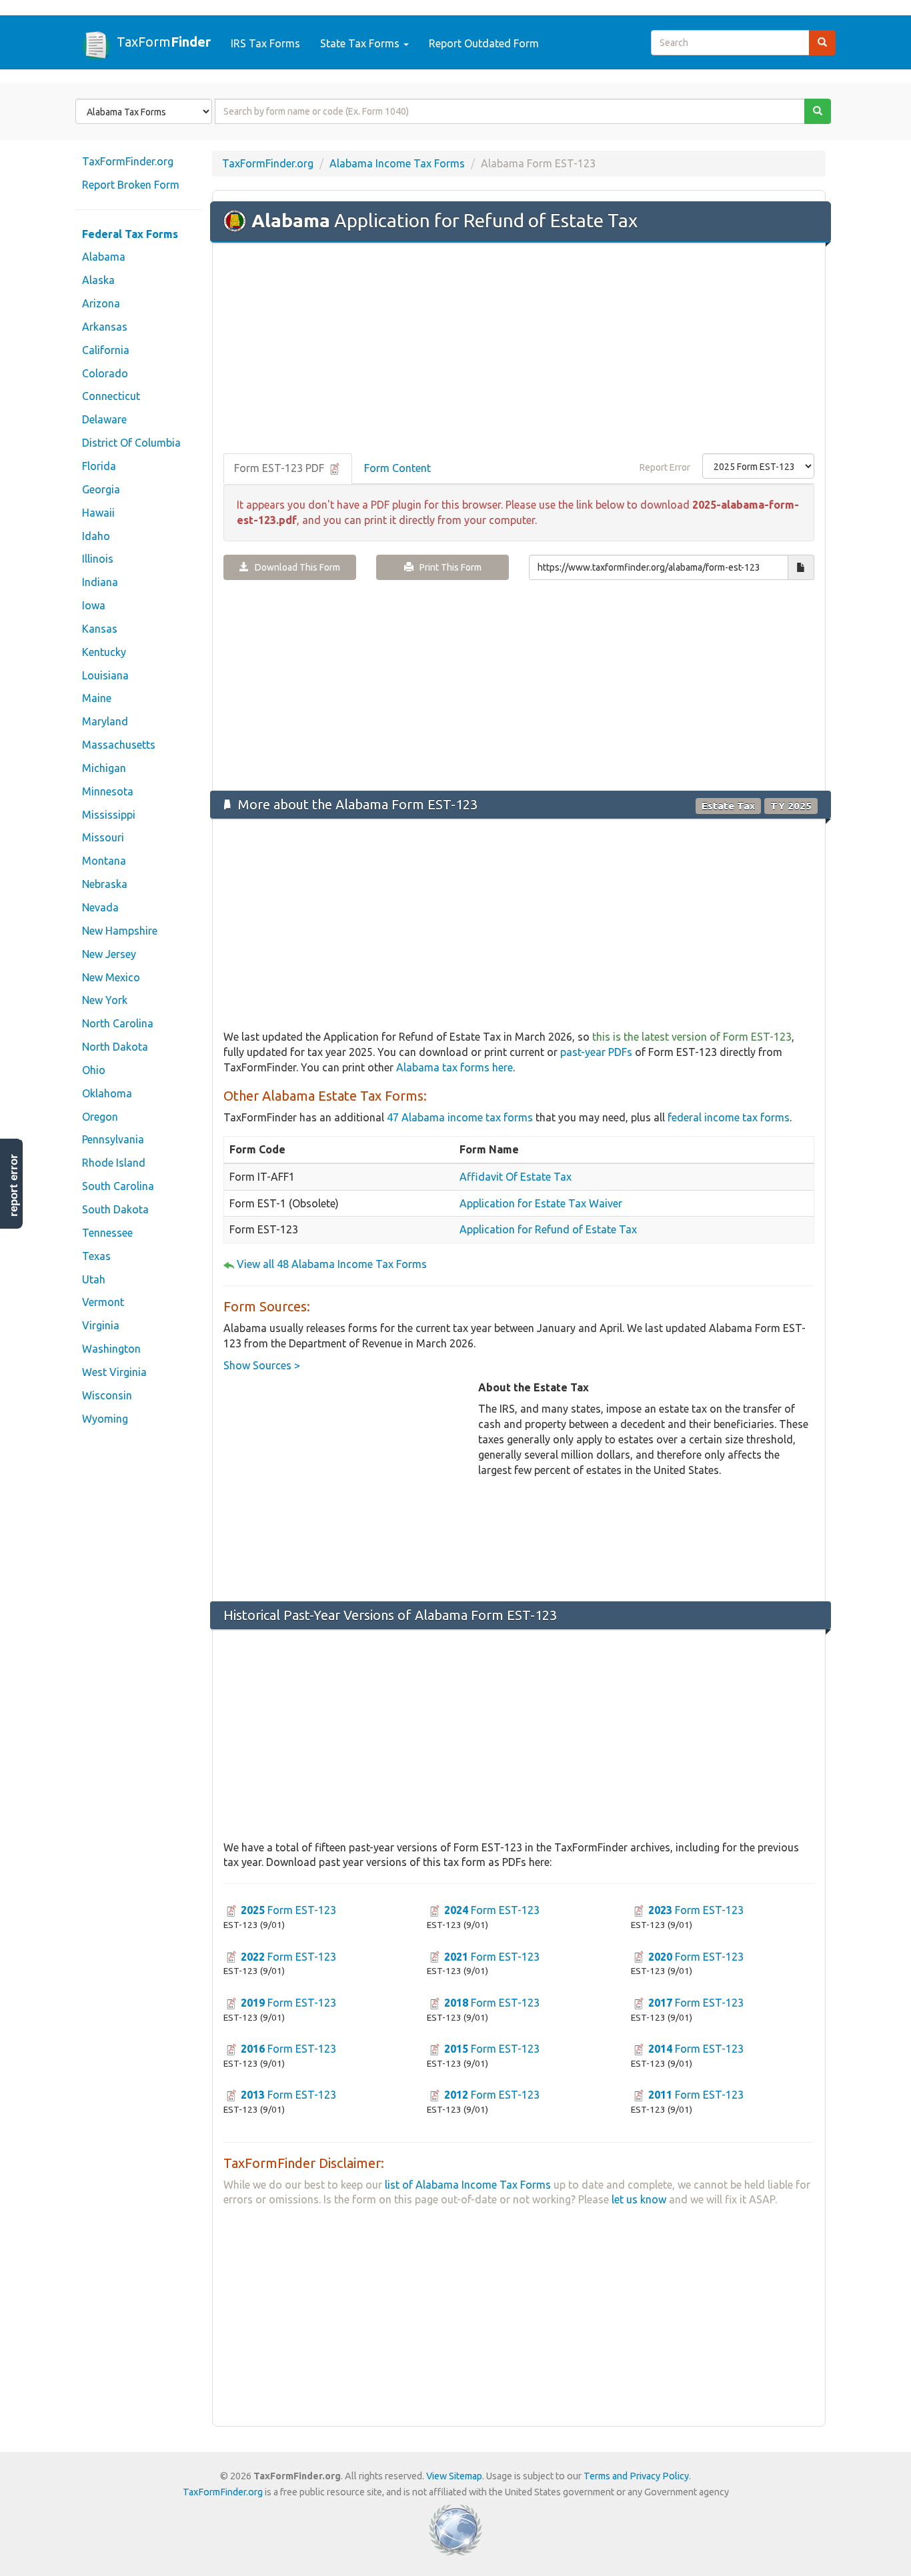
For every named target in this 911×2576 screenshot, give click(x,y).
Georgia (101, 489)
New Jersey (109, 954)
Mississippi (109, 815)
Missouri (103, 837)
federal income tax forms (729, 1117)
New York (105, 1000)
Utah (94, 1279)
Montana (104, 861)
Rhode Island (114, 1163)
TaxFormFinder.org (128, 161)
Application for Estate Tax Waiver (541, 1203)
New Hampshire (120, 931)
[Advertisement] (519, 349)
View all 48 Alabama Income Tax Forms (332, 1264)
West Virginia (114, 1372)
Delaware (104, 419)
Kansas (100, 629)
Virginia (101, 1325)
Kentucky (104, 652)
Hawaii (98, 513)
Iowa (94, 605)
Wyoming (105, 1419)
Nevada (100, 907)
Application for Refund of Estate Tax (548, 1229)
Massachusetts (119, 745)
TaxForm (164, 41)
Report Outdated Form (484, 43)
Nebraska (105, 884)
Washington (111, 1349)
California (106, 350)
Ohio (94, 1070)
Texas (96, 1256)
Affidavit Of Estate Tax (516, 1177)
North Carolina (118, 1023)
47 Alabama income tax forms (460, 1117)
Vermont (103, 1302)
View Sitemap (454, 2476)
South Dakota (115, 1209)
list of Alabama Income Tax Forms (468, 2185)
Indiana (100, 582)
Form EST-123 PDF (280, 468)
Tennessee (107, 1233)
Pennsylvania (113, 1139)
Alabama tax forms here (454, 1067)
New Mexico (111, 977)
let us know (639, 2199)
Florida (99, 466)
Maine (97, 698)
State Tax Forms (361, 43)
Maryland (105, 721)
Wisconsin (107, 1395)
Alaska (98, 280)
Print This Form (447, 567)
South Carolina (118, 1186)
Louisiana (105, 675)
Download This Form (294, 567)
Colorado (105, 373)
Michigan (104, 768)
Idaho (96, 536)
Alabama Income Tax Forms (397, 163)
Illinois (98, 559)
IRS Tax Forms (265, 43)
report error (14, 1185)
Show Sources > (262, 1365)
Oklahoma (107, 1093)
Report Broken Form (131, 185)
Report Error (665, 467)
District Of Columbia (131, 443)
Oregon (100, 1117)
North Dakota (115, 1047)
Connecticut (111, 396)
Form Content (397, 468)
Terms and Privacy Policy (636, 2476)
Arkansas (105, 327)
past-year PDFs (596, 1052)
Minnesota (108, 791)
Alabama (104, 257)
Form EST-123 (288, 1910)
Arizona (101, 303)
